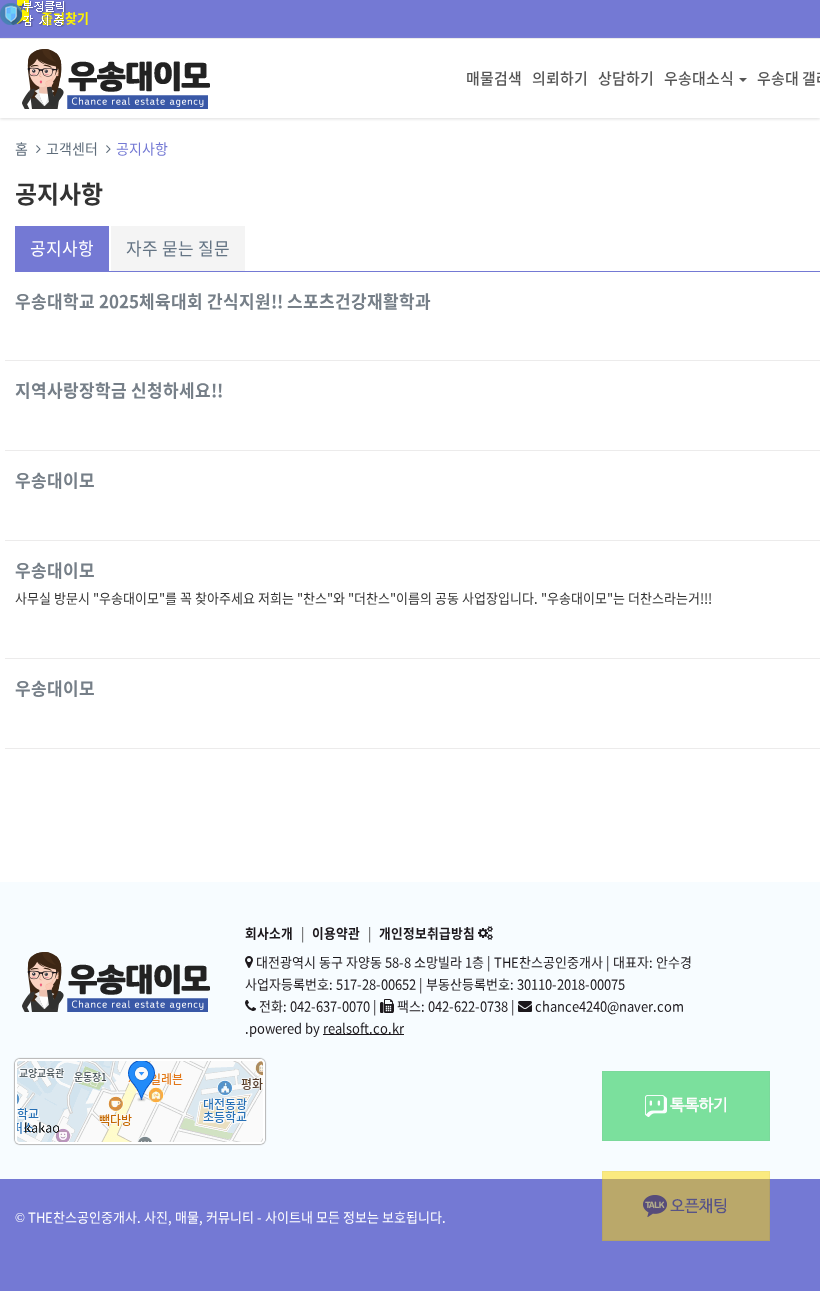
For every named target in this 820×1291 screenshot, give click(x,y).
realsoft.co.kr (363, 1027)
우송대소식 (699, 78)
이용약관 (336, 932)
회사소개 (269, 932)
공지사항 (62, 247)
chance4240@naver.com (609, 1005)
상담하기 (626, 78)
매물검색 (494, 78)
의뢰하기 (560, 78)
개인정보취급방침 (427, 932)
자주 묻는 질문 (178, 247)
